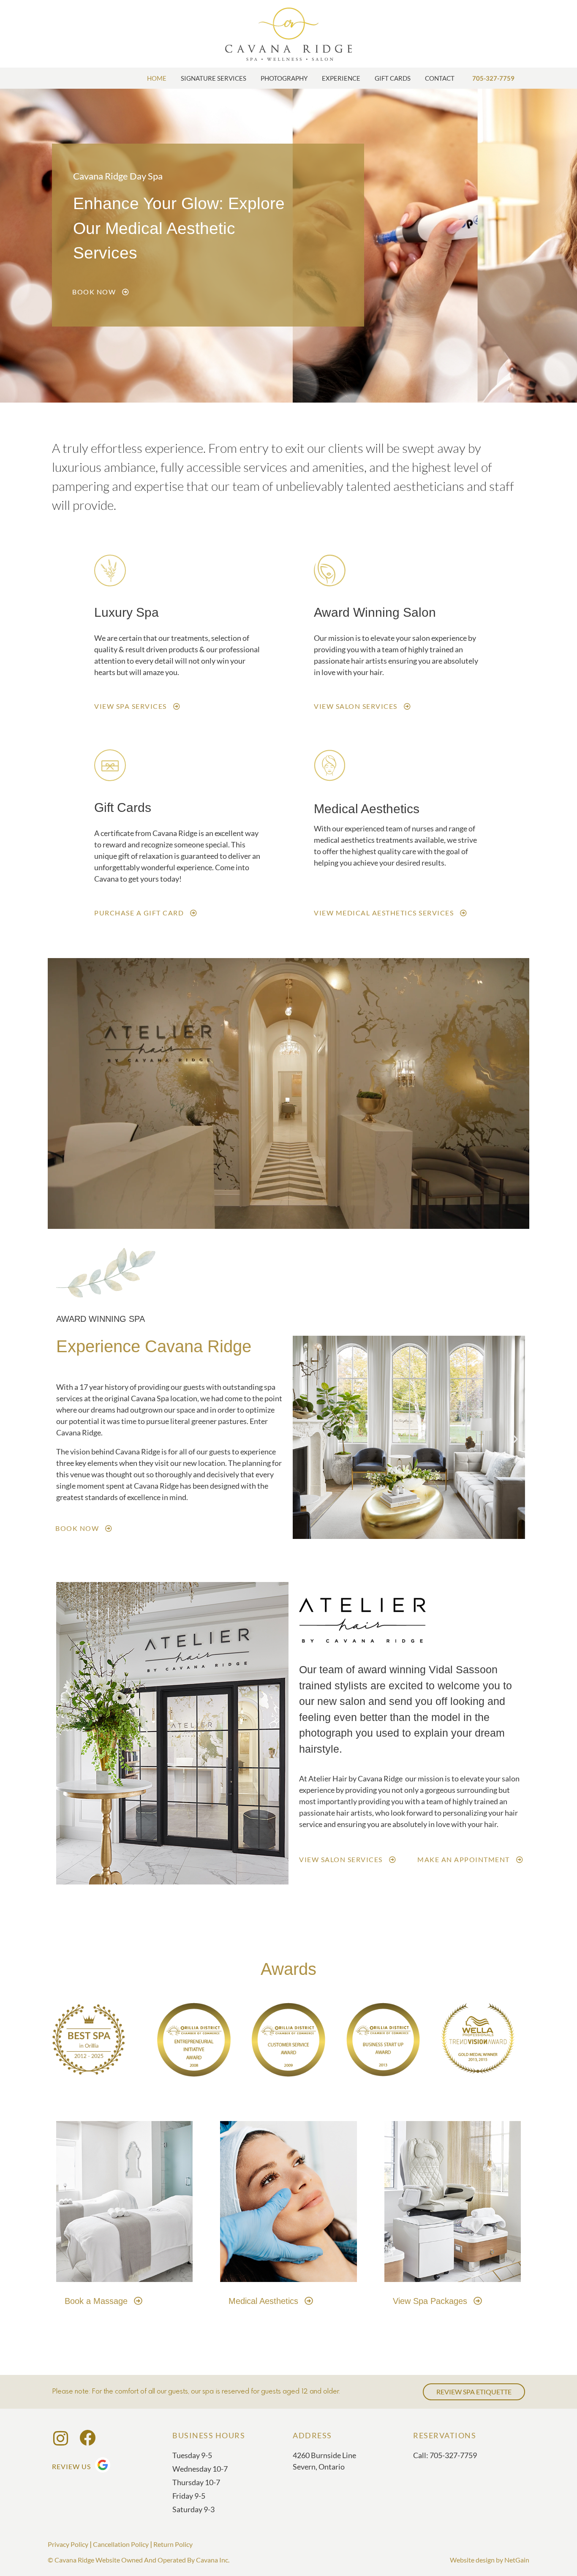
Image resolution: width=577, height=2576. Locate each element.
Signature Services (214, 78)
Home (157, 78)
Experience (341, 78)
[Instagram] (60, 2438)
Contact (440, 78)
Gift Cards (393, 78)
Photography (284, 78)
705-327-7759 (493, 78)
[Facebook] (87, 2439)
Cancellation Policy (121, 2544)
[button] (302, 1439)
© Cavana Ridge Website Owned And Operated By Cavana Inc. (139, 2560)
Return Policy (173, 2544)
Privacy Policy (68, 2544)
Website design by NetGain (490, 2560)
